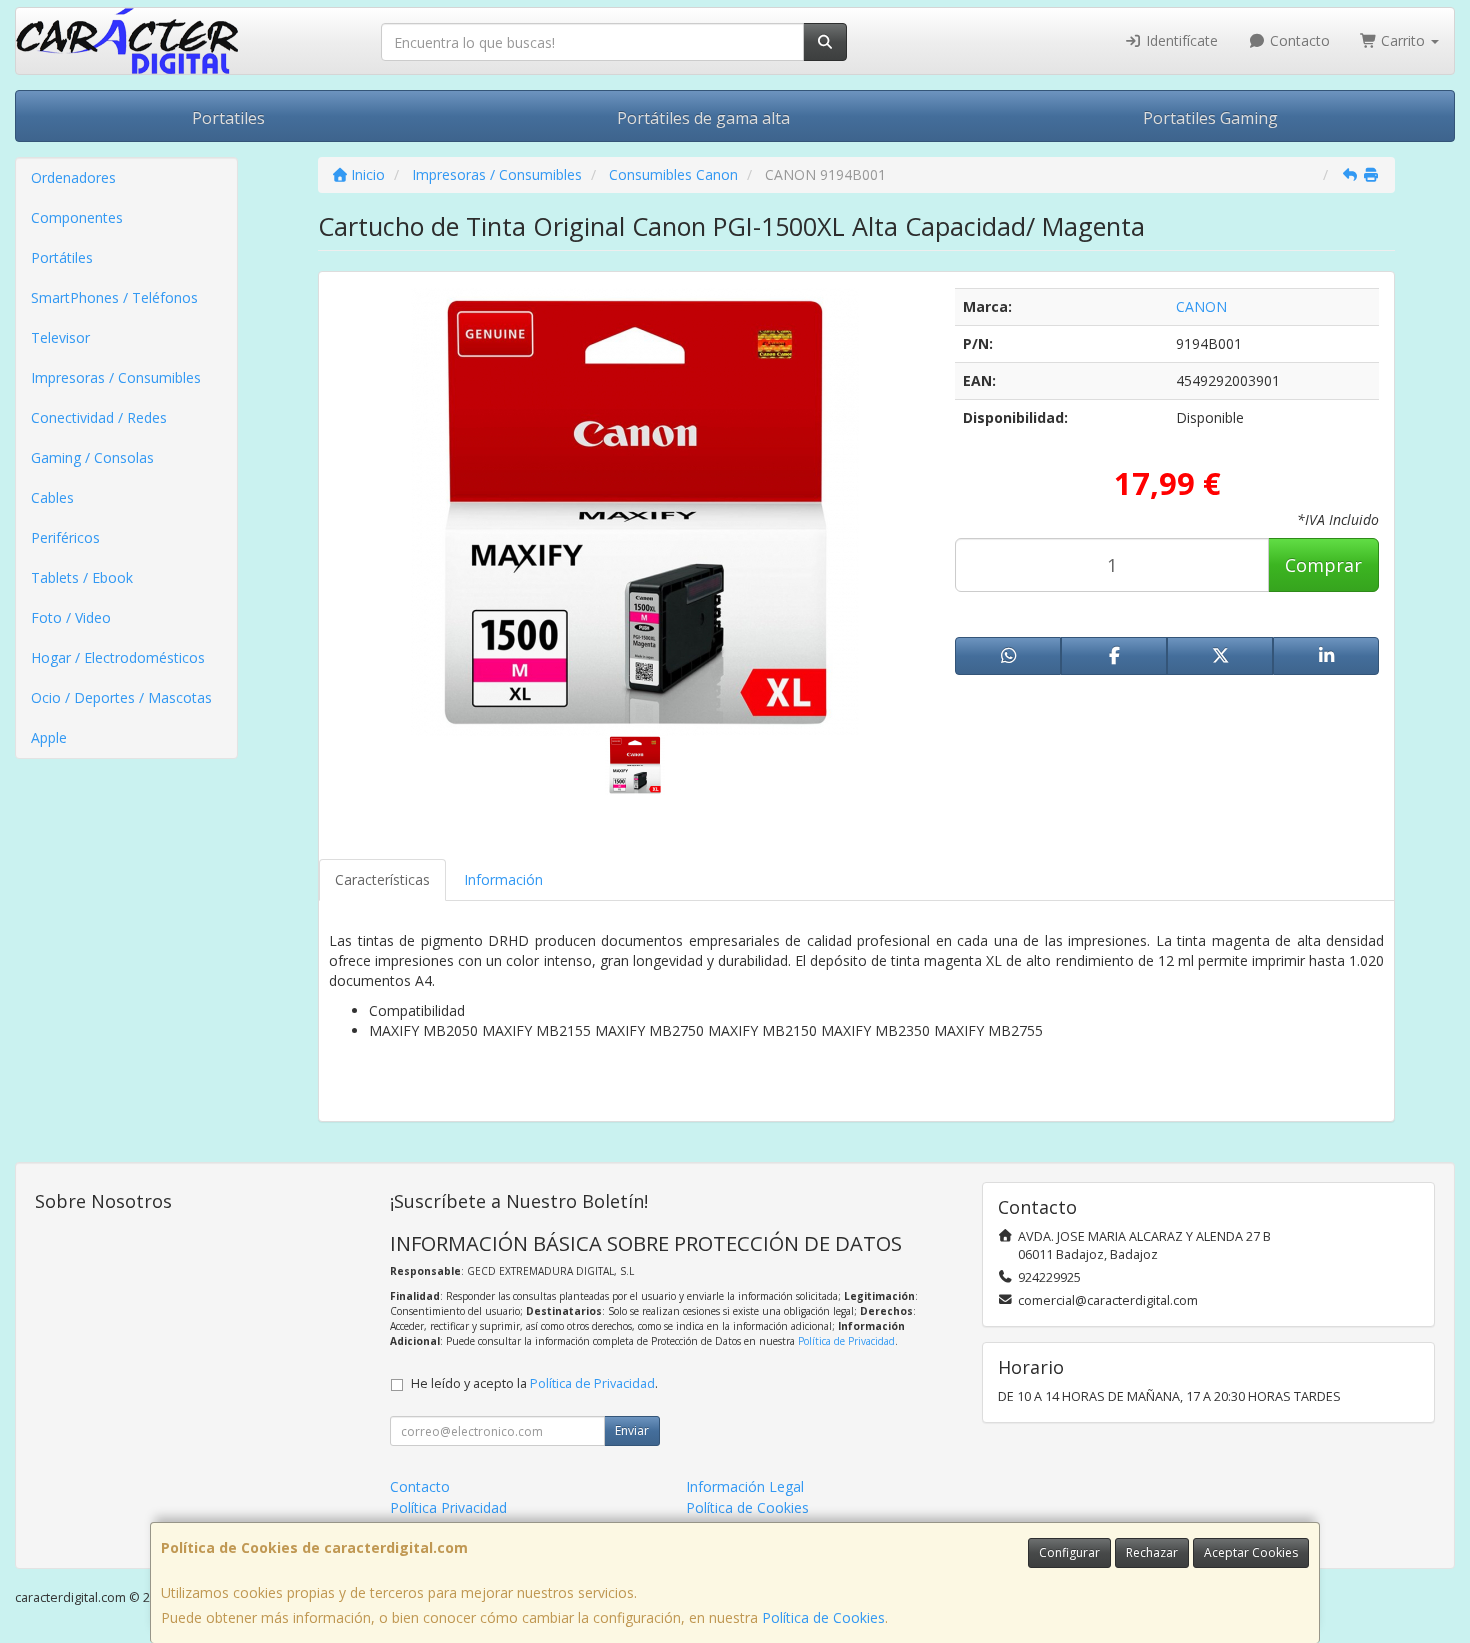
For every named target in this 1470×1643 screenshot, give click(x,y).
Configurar (1069, 1552)
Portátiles (62, 257)
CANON (1201, 306)
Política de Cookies (823, 1617)
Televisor (60, 337)
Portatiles (228, 118)
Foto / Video (71, 617)
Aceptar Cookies (1251, 1552)
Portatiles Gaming (1210, 118)
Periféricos (65, 537)
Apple (49, 737)
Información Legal (745, 1486)
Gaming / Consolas (92, 457)
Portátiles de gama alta (703, 118)
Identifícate (1180, 40)
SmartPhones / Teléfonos (114, 297)
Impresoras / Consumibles (116, 377)
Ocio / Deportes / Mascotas (121, 697)
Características (382, 879)
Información (503, 879)
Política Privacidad (448, 1507)
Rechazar (1152, 1552)
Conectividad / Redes (99, 417)
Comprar (1323, 565)
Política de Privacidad (846, 1341)
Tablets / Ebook (82, 577)
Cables (52, 497)
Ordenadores (73, 177)
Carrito (1403, 40)
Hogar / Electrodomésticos (118, 657)
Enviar (632, 1430)
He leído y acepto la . (534, 1383)
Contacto (1298, 40)
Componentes (77, 217)
